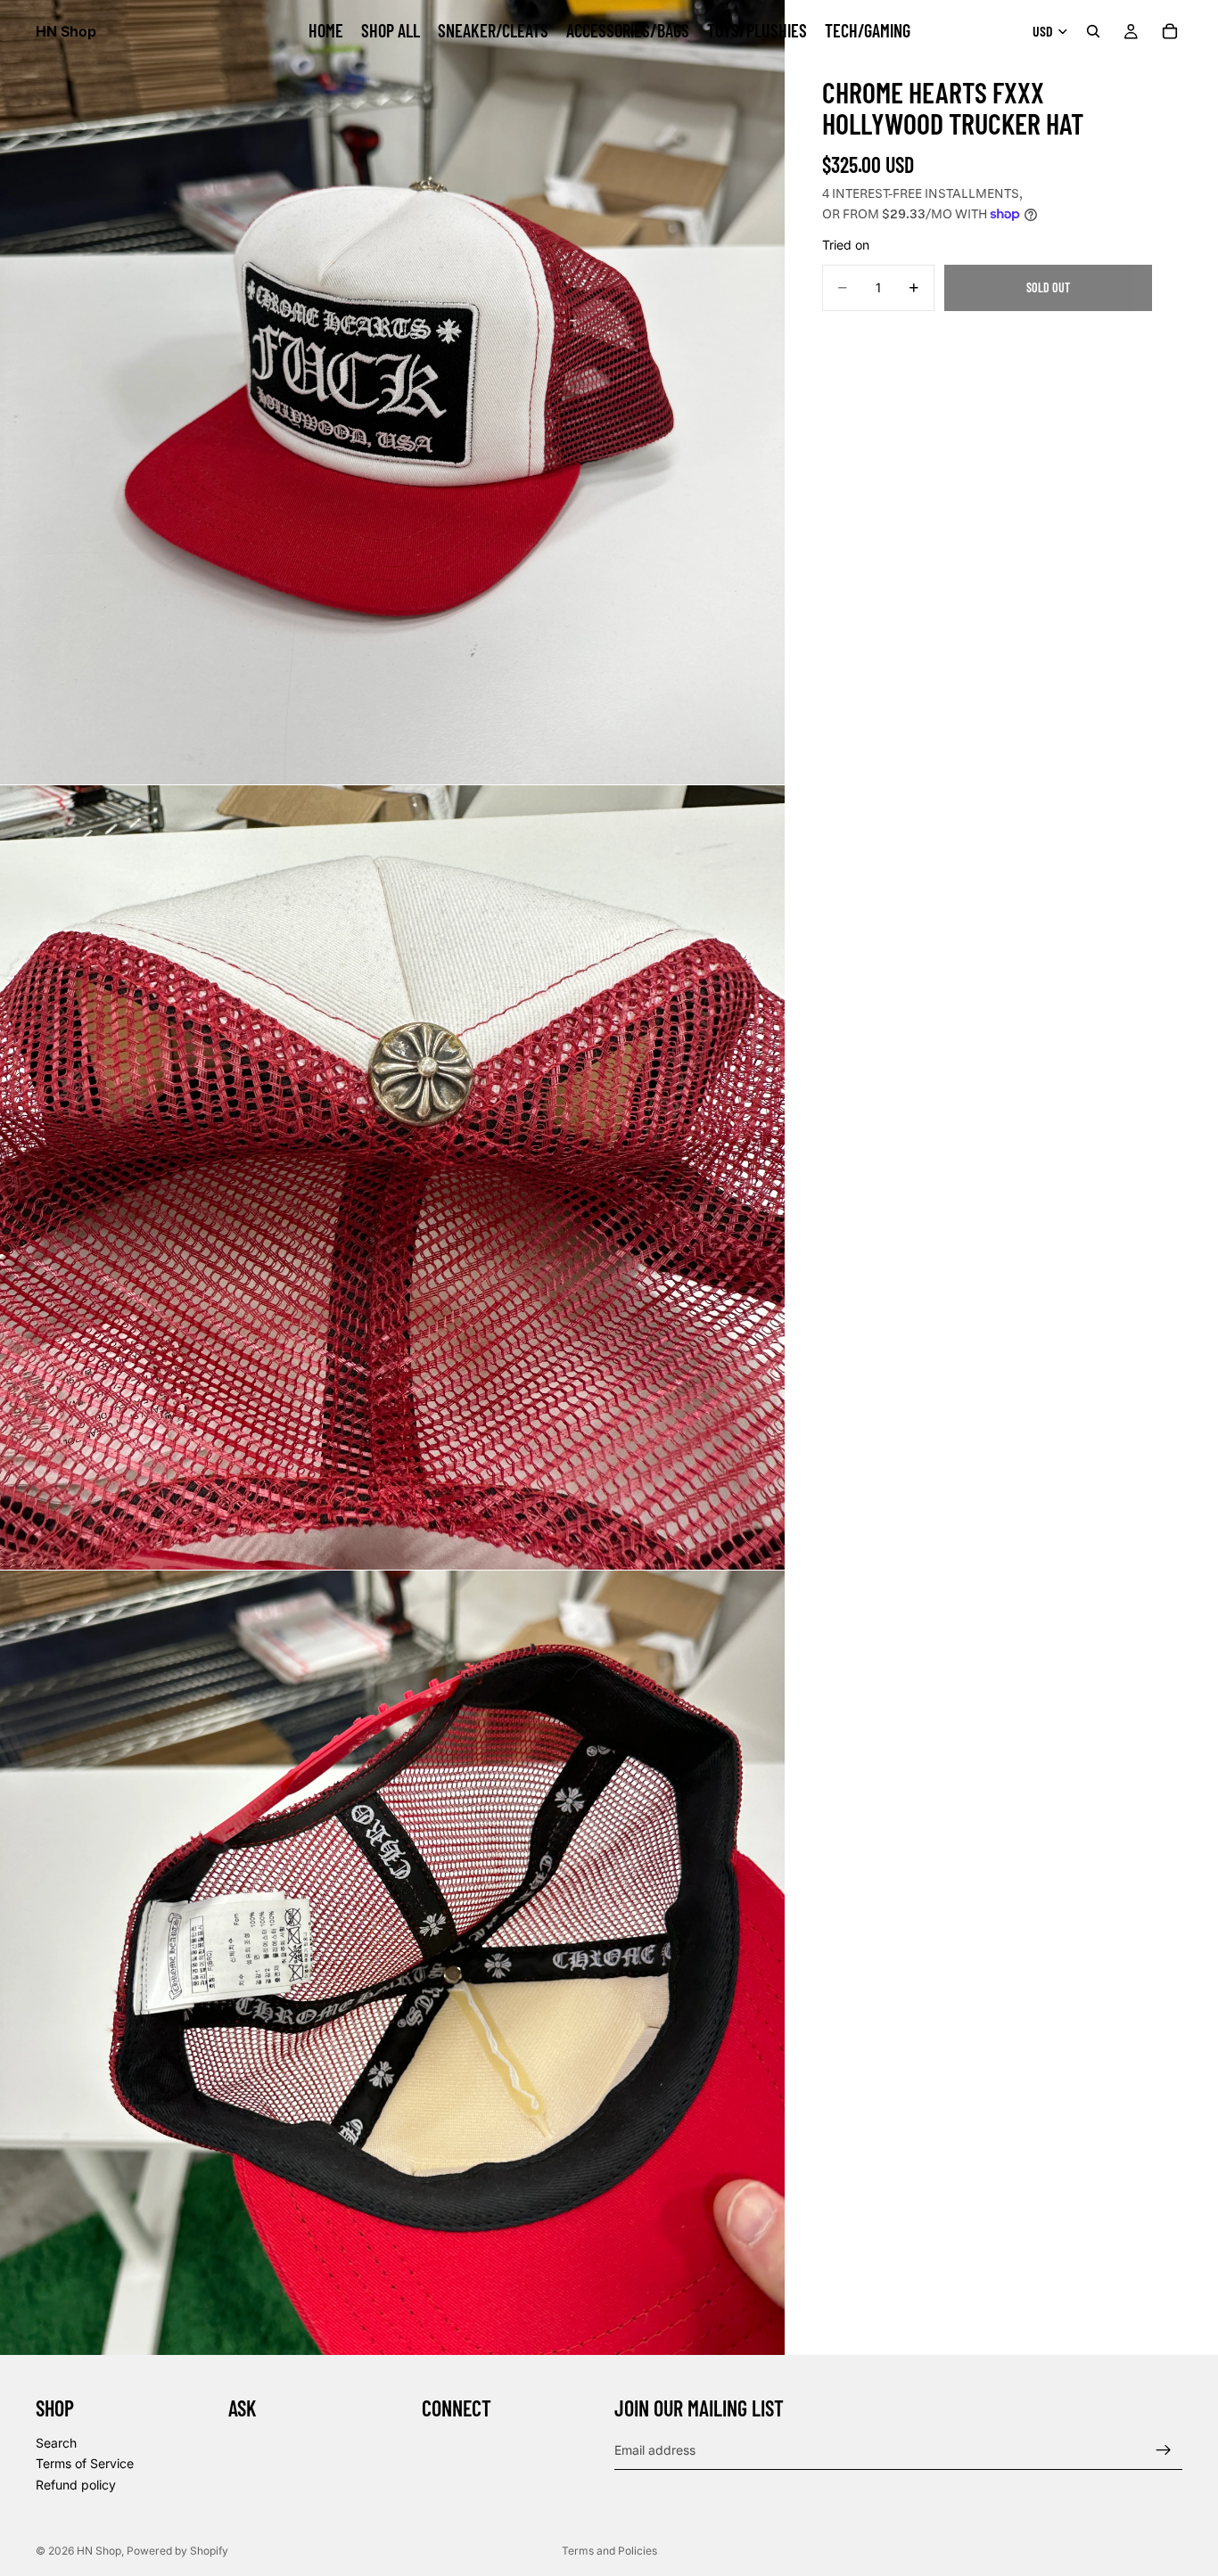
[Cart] (1170, 31)
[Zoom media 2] (392, 1177)
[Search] (1093, 31)
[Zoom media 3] (392, 1963)
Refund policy (76, 2485)
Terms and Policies (609, 2551)
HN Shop (99, 2551)
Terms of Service (85, 2463)
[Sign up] (1164, 2450)
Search (56, 2443)
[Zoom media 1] (392, 392)
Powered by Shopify (177, 2551)
